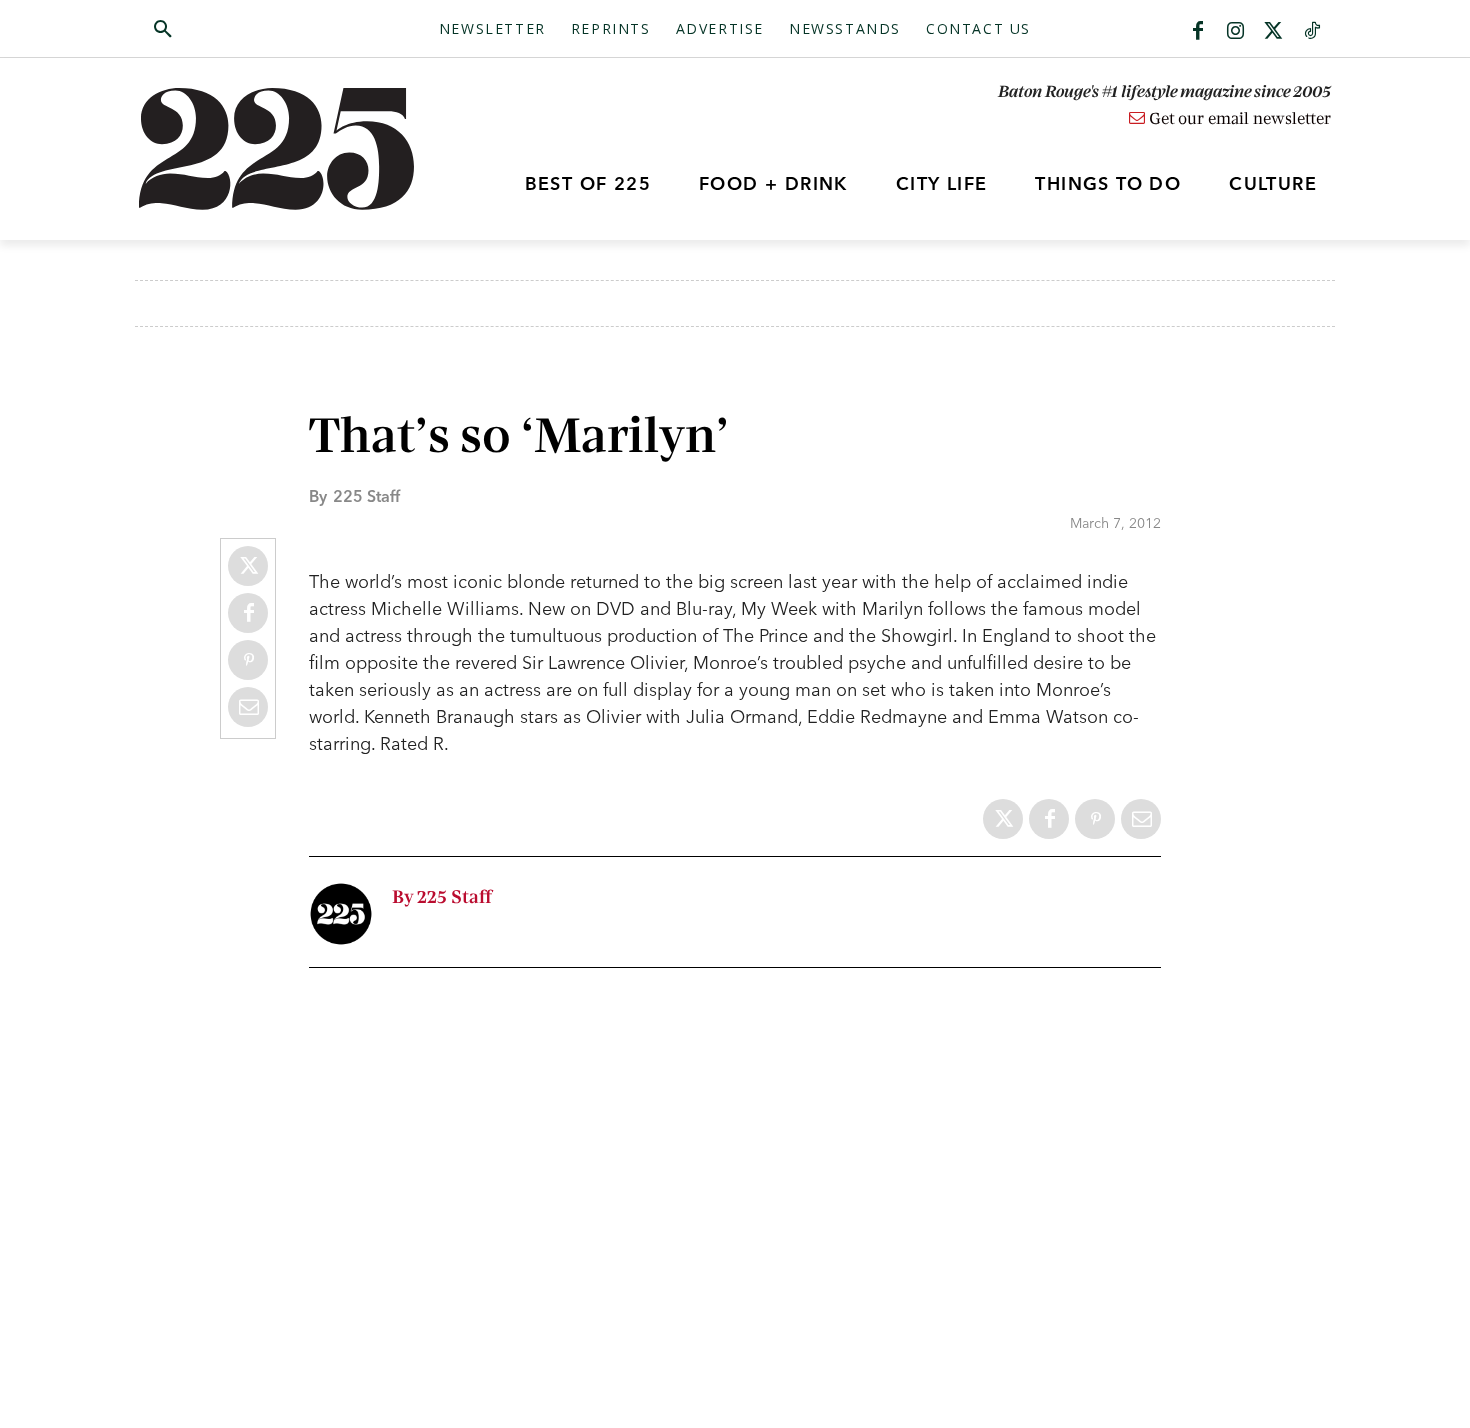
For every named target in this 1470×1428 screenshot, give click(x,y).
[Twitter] (1274, 32)
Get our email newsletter (1238, 119)
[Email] (248, 707)
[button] (258, 30)
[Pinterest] (248, 660)
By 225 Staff (442, 897)
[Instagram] (1236, 32)
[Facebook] (1198, 32)
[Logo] (288, 149)
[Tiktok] (1312, 32)
